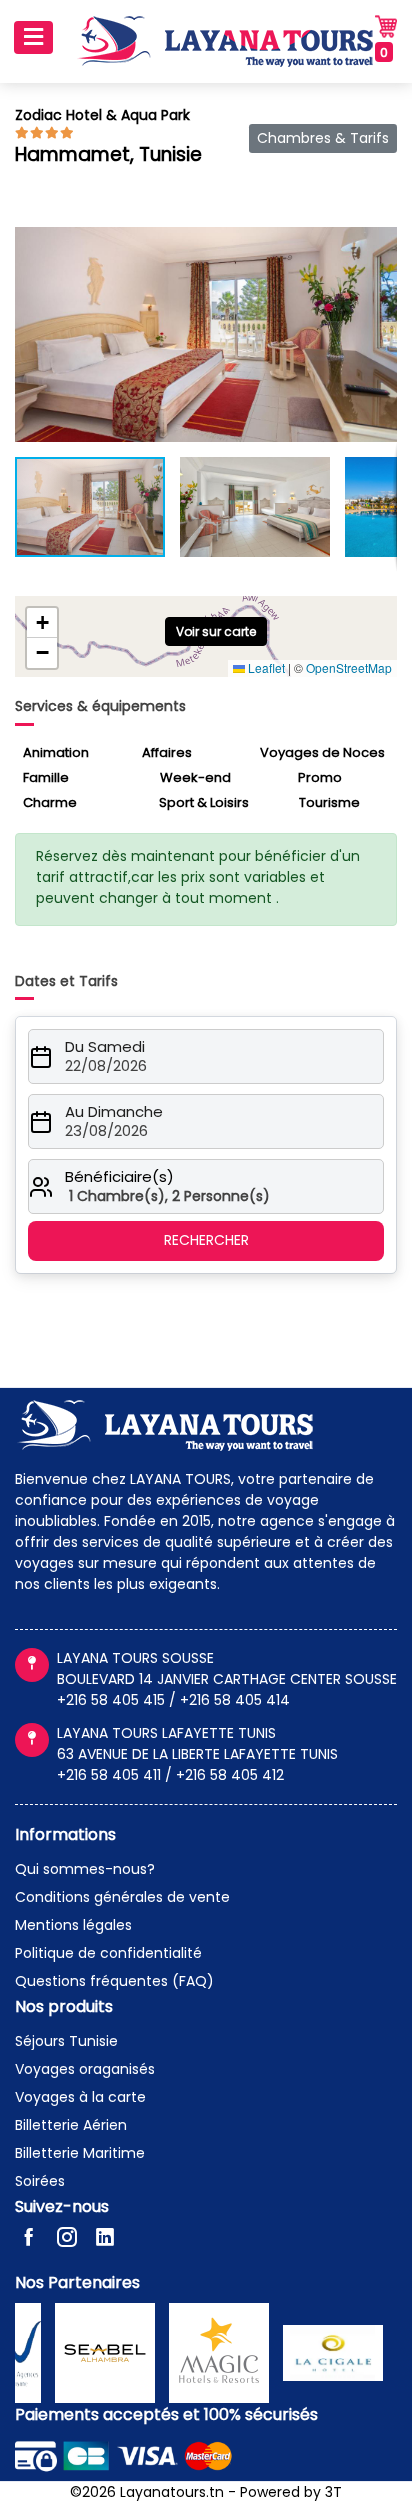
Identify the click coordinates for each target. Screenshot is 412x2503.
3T (333, 2492)
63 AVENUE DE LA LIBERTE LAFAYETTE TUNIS (197, 1754)
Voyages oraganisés (85, 2069)
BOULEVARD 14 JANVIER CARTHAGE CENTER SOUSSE (227, 1679)
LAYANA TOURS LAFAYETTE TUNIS (166, 1733)
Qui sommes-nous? (85, 1869)
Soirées (40, 2181)
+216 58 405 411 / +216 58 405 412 (170, 1775)
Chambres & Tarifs (323, 138)
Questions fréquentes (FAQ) (114, 1981)
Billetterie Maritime (80, 2153)
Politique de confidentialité (108, 1953)
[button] (379, 245)
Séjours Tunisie (66, 2041)
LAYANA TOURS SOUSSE (135, 1658)
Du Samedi (105, 1047)
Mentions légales (73, 1925)
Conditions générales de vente (122, 1897)
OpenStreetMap (349, 667)
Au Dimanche (114, 1112)
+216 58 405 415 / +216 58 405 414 (173, 1700)
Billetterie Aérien (71, 2125)
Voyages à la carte (80, 2097)
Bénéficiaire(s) (119, 1177)
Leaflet (265, 667)
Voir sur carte (216, 631)
